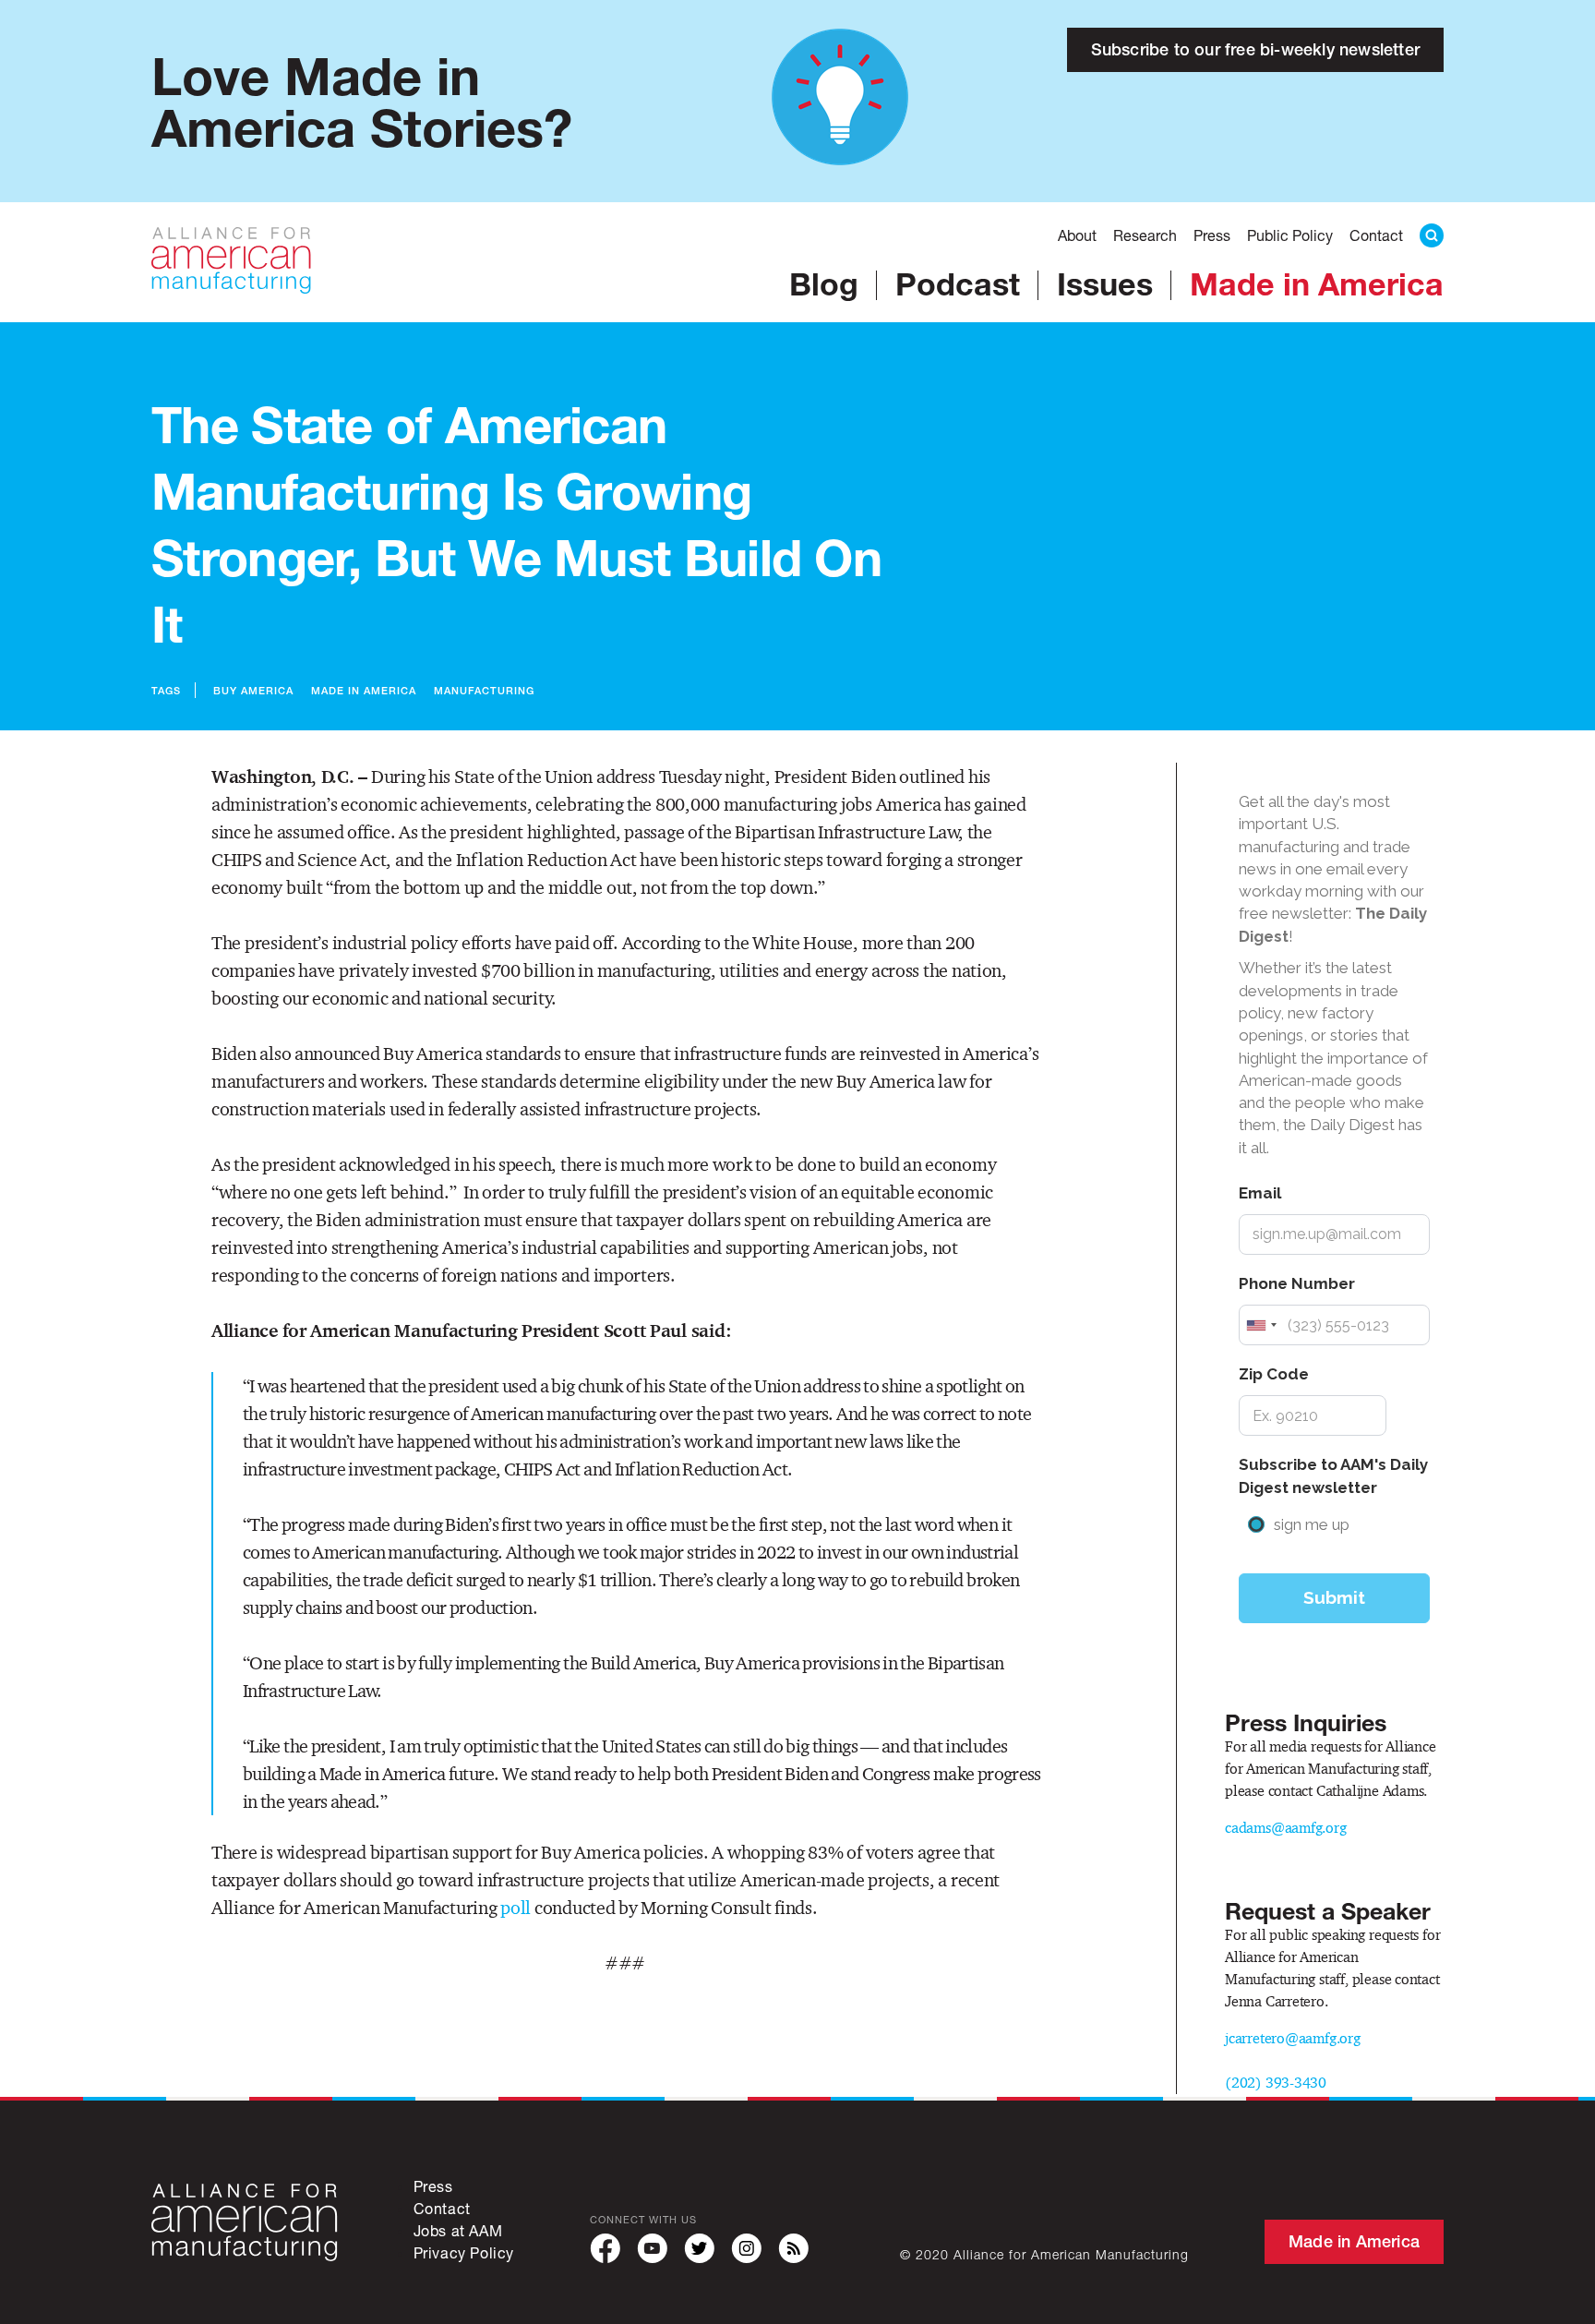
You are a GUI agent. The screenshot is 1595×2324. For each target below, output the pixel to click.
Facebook (605, 2249)
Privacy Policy (464, 2252)
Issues (1105, 283)
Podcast (958, 283)
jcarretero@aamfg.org (1293, 2038)
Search (1432, 235)
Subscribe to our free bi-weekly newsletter (1255, 49)
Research (1145, 235)
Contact (1376, 235)
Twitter (699, 2249)
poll (516, 1908)
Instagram (746, 2249)
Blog (824, 283)
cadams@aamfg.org (1286, 1828)
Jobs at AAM (458, 2230)
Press (1212, 235)
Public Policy (1290, 235)
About (1077, 235)
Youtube (652, 2249)
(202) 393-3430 (1276, 2083)
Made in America (1317, 283)
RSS (793, 2249)
